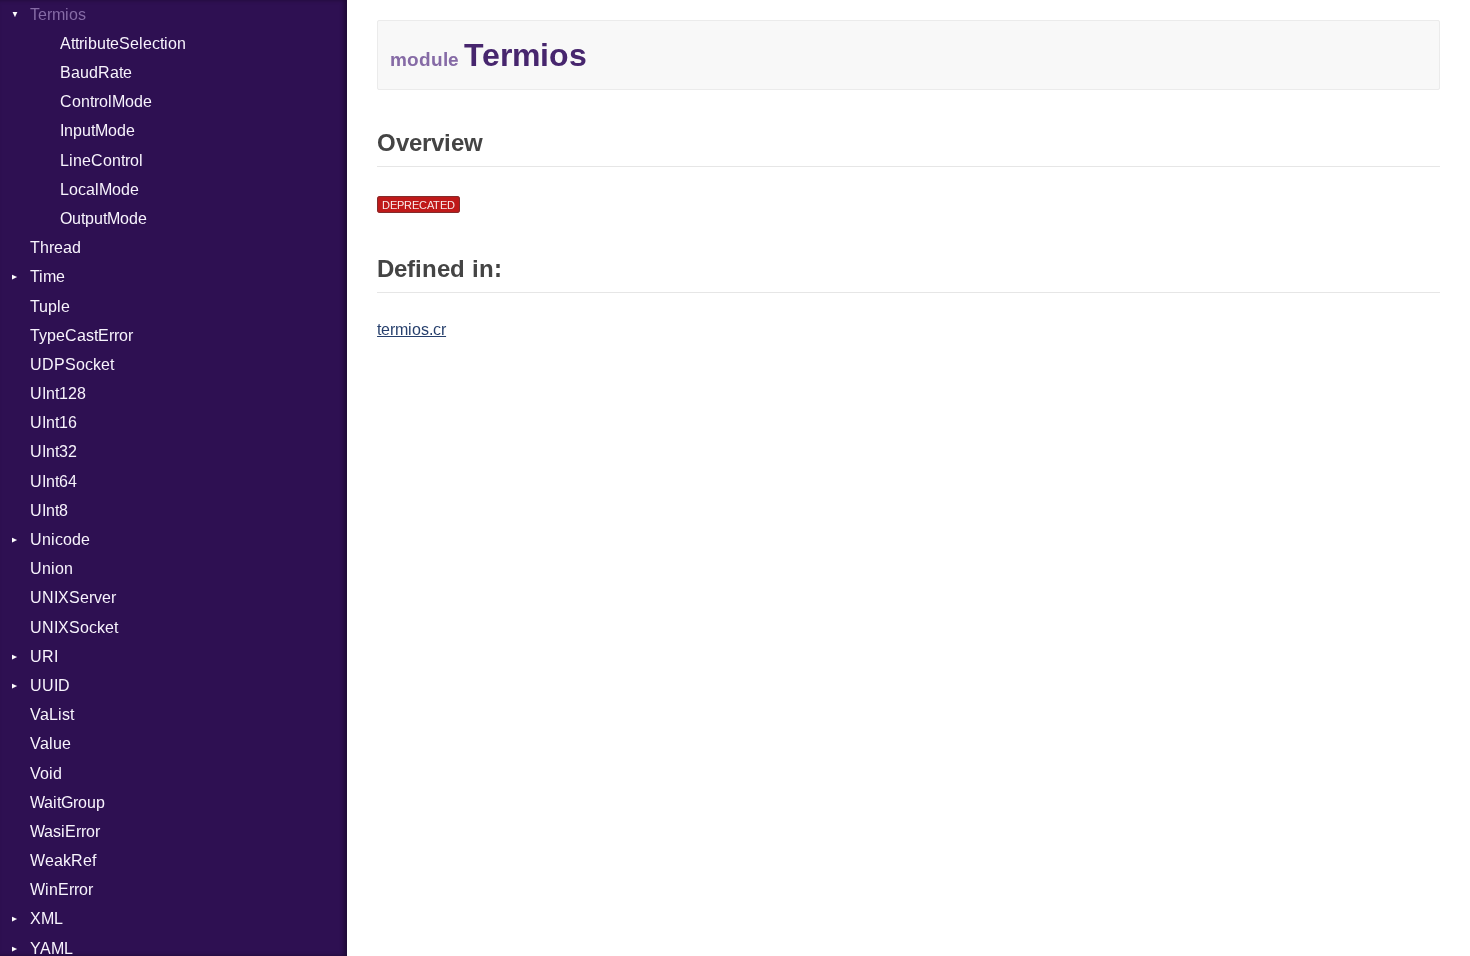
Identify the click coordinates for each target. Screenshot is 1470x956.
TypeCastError (81, 335)
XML (46, 918)
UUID (50, 685)
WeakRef (63, 860)
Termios (58, 14)
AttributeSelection (123, 43)
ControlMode (106, 101)
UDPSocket (72, 364)
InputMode (97, 130)
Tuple (50, 306)
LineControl (101, 160)
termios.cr (411, 329)
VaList (52, 714)
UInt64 (53, 481)
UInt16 (53, 422)
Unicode (60, 539)
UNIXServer (73, 597)
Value (50, 743)
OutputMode (103, 218)
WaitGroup (67, 802)
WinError (61, 889)
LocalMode (99, 189)
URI (44, 656)
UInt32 (53, 451)
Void (46, 773)
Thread (55, 247)
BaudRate (96, 72)
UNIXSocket (74, 627)
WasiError (65, 831)
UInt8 (49, 510)
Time (47, 276)
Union (51, 568)
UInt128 (58, 393)
